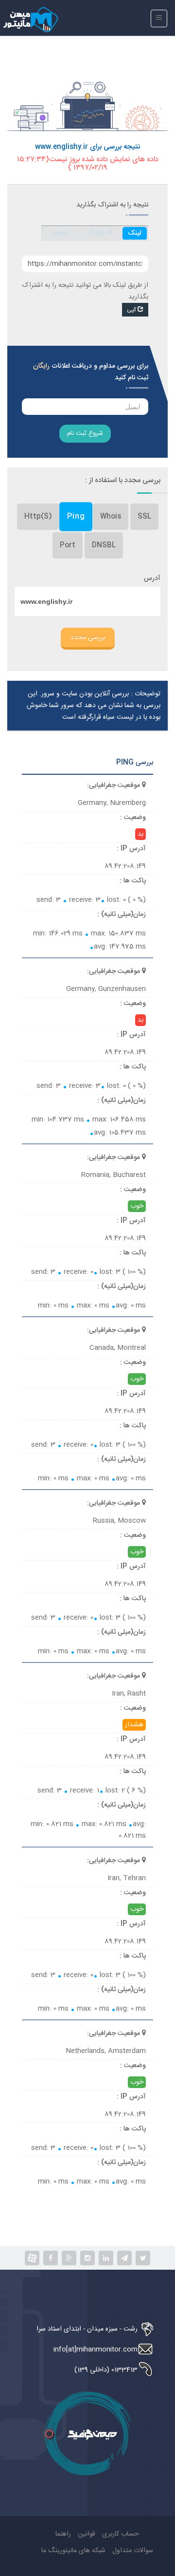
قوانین (87, 2534)
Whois (111, 517)
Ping (76, 516)
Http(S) (38, 517)
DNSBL (104, 545)
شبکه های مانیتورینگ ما (73, 2551)
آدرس (152, 579)
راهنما (63, 2534)
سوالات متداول (133, 2551)
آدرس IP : (131, 849)
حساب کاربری (121, 2534)
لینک (135, 233)
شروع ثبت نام (85, 433)
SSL (144, 517)
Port (68, 545)
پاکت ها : (133, 881)
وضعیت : (133, 818)
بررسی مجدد (88, 637)
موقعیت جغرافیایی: (114, 785)
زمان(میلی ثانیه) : (122, 915)
